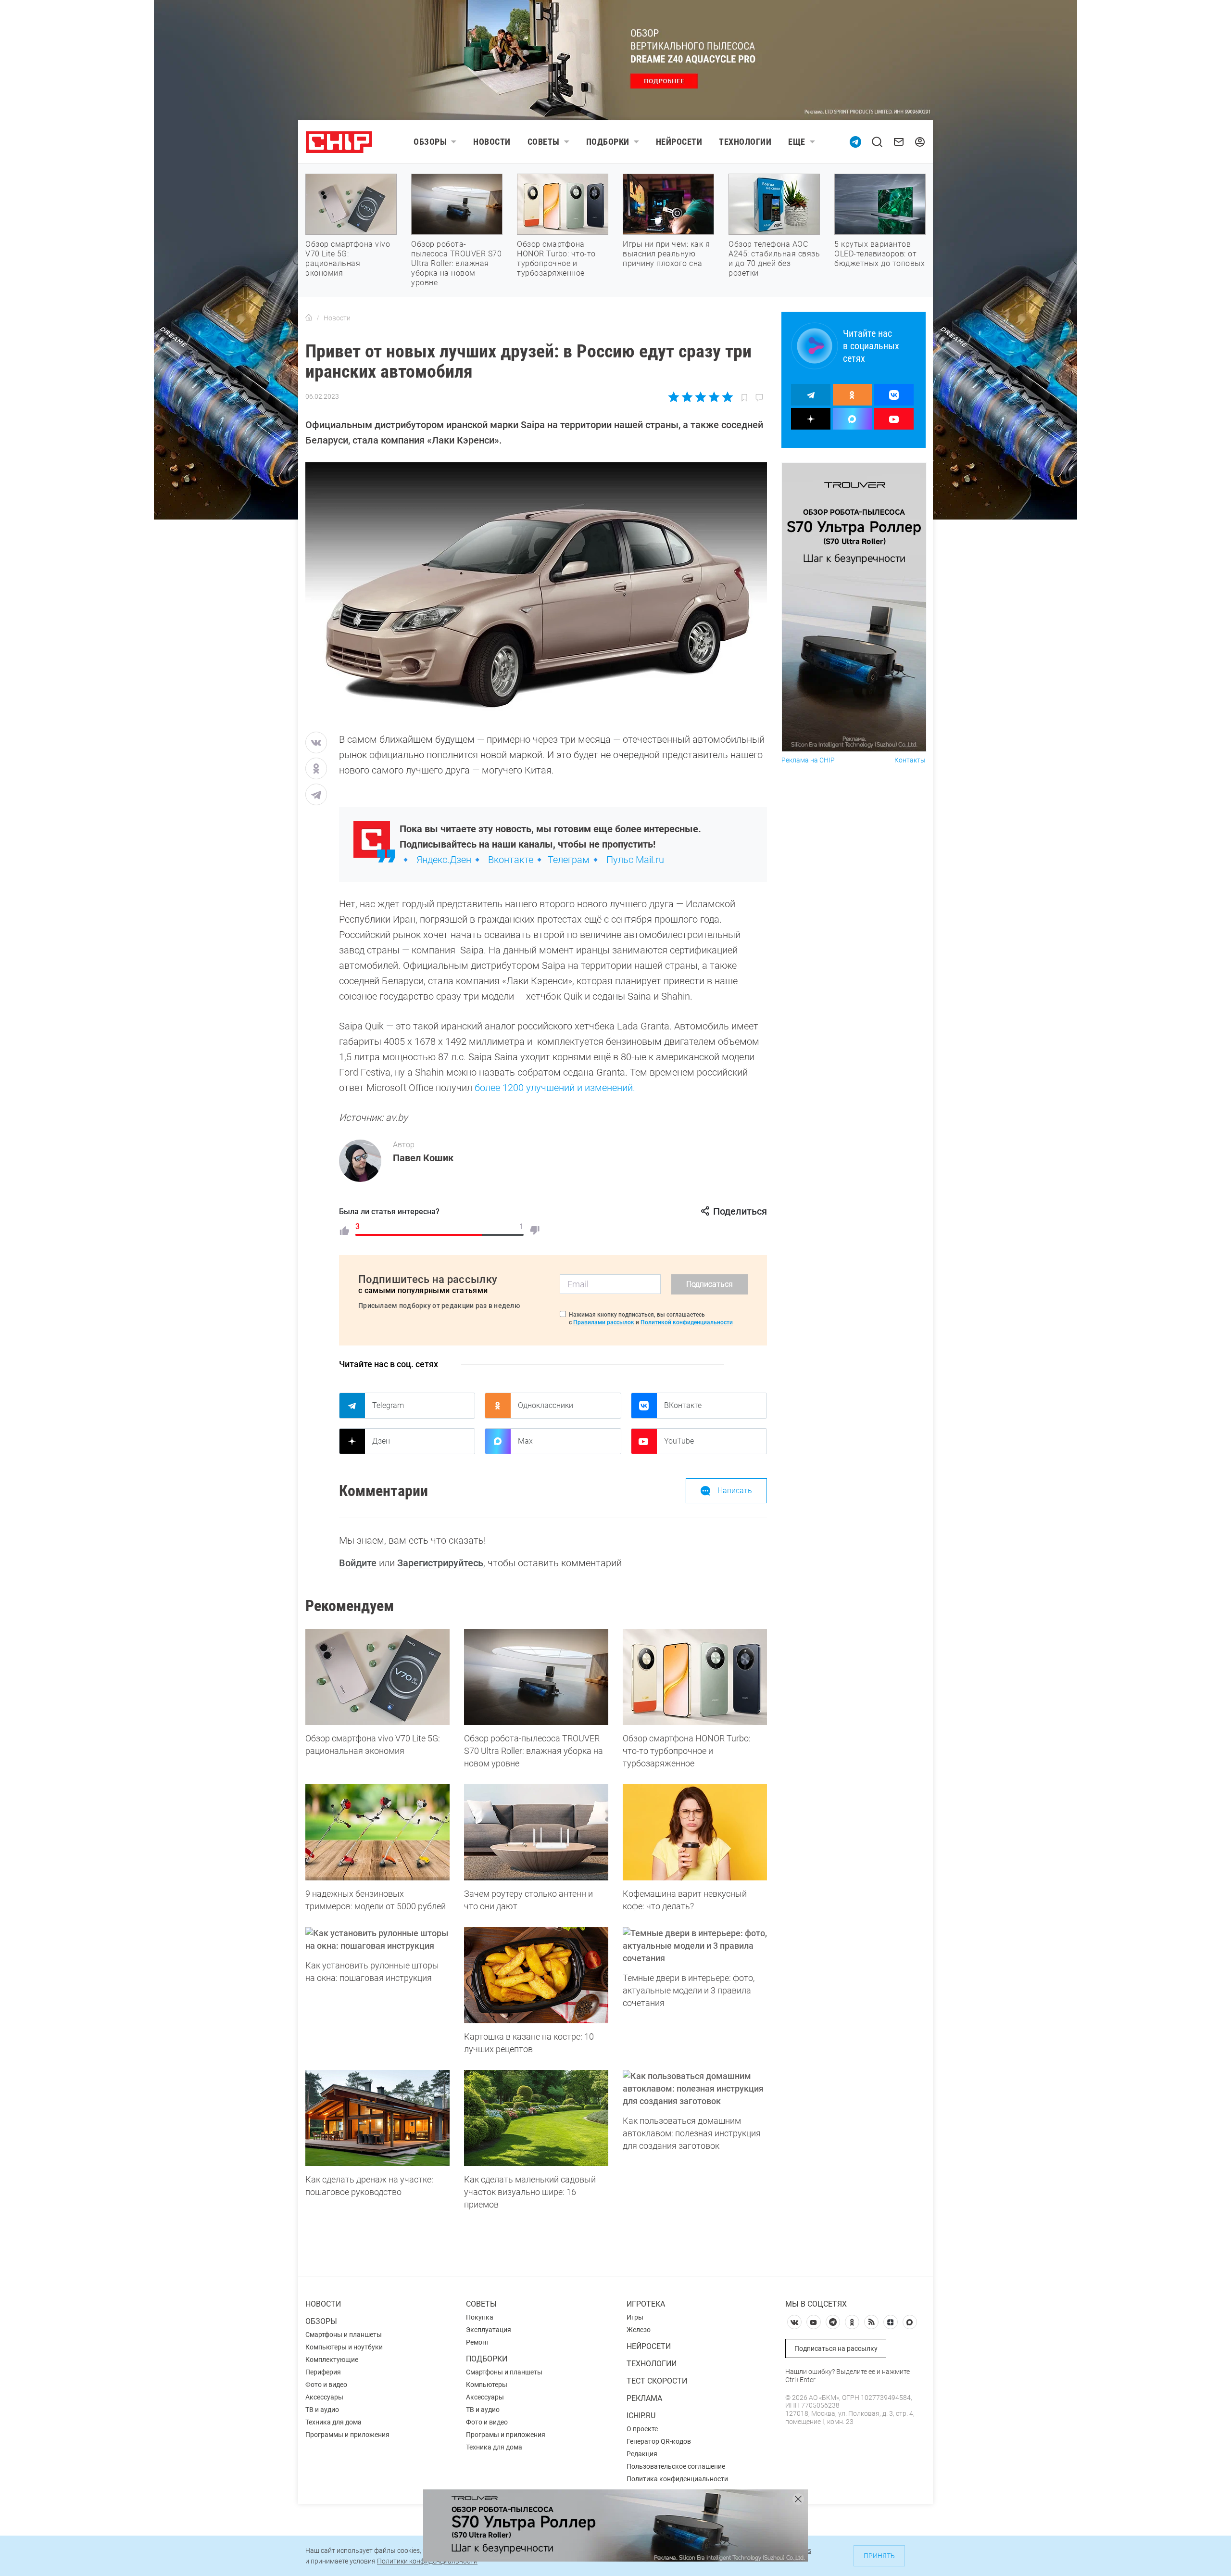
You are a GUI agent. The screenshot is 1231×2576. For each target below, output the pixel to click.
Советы (544, 142)
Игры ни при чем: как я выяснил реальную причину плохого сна (666, 254)
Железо (639, 2330)
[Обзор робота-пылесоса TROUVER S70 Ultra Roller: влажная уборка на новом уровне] (536, 1677)
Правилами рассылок (604, 1322)
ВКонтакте (683, 1405)
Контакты (910, 760)
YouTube (679, 1441)
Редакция (642, 2454)
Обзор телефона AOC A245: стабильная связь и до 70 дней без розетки (774, 259)
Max (525, 1441)
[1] (344, 1231)
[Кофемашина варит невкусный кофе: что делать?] (695, 1832)
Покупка (480, 2317)
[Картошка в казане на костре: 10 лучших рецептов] (536, 1975)
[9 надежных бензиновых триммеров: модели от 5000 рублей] (377, 1832)
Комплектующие (332, 2360)
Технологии (745, 142)
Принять (879, 2556)
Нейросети (679, 142)
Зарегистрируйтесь (440, 1563)
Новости (492, 142)
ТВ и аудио (322, 2410)
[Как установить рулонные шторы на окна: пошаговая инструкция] (377, 1940)
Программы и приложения (347, 2435)
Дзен (381, 1441)
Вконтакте (511, 860)
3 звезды (700, 397)
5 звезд (727, 397)
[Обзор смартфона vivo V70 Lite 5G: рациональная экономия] (377, 1677)
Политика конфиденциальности (677, 2479)
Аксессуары (324, 2397)
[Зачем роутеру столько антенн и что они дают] (536, 1832)
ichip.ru (641, 2416)
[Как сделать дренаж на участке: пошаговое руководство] (377, 2118)
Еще (797, 142)
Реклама (644, 2398)
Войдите (358, 1563)
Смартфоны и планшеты (344, 2335)
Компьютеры (487, 2385)
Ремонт (478, 2342)
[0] (535, 1231)
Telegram (388, 1405)
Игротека (646, 2304)
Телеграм (569, 860)
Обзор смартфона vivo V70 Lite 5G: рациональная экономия (348, 259)
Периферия (323, 2372)
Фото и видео (326, 2385)
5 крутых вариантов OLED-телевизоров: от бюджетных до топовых (879, 254)
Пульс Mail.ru (635, 860)
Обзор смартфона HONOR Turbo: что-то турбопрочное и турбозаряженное (556, 259)
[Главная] (309, 318)
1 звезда (674, 397)
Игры (635, 2317)
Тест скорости (657, 2381)
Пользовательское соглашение (676, 2466)
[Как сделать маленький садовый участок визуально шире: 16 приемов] (536, 2118)
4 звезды (714, 397)
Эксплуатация (489, 2330)
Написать (735, 1491)
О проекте (642, 2429)
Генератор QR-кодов (659, 2441)
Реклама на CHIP (808, 760)
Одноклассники (546, 1405)
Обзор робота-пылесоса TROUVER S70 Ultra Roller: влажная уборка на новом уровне (456, 263)
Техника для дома (333, 2422)
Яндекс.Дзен (444, 860)
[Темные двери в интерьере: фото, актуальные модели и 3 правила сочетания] (695, 1946)
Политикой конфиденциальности (687, 1322)
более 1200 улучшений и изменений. (555, 1088)
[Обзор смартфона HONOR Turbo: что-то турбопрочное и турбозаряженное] (695, 1677)
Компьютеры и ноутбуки (344, 2347)
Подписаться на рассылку (836, 2348)
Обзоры (430, 142)
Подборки (608, 142)
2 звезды (687, 397)
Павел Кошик (423, 1158)
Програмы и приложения (506, 2435)
